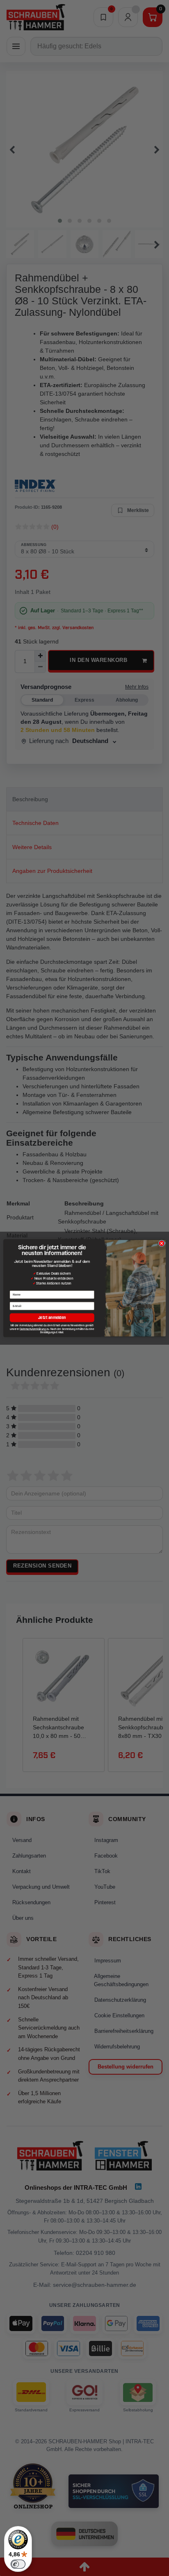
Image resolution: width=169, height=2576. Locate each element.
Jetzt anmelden (52, 1317)
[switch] (18, 2564)
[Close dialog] (162, 1243)
